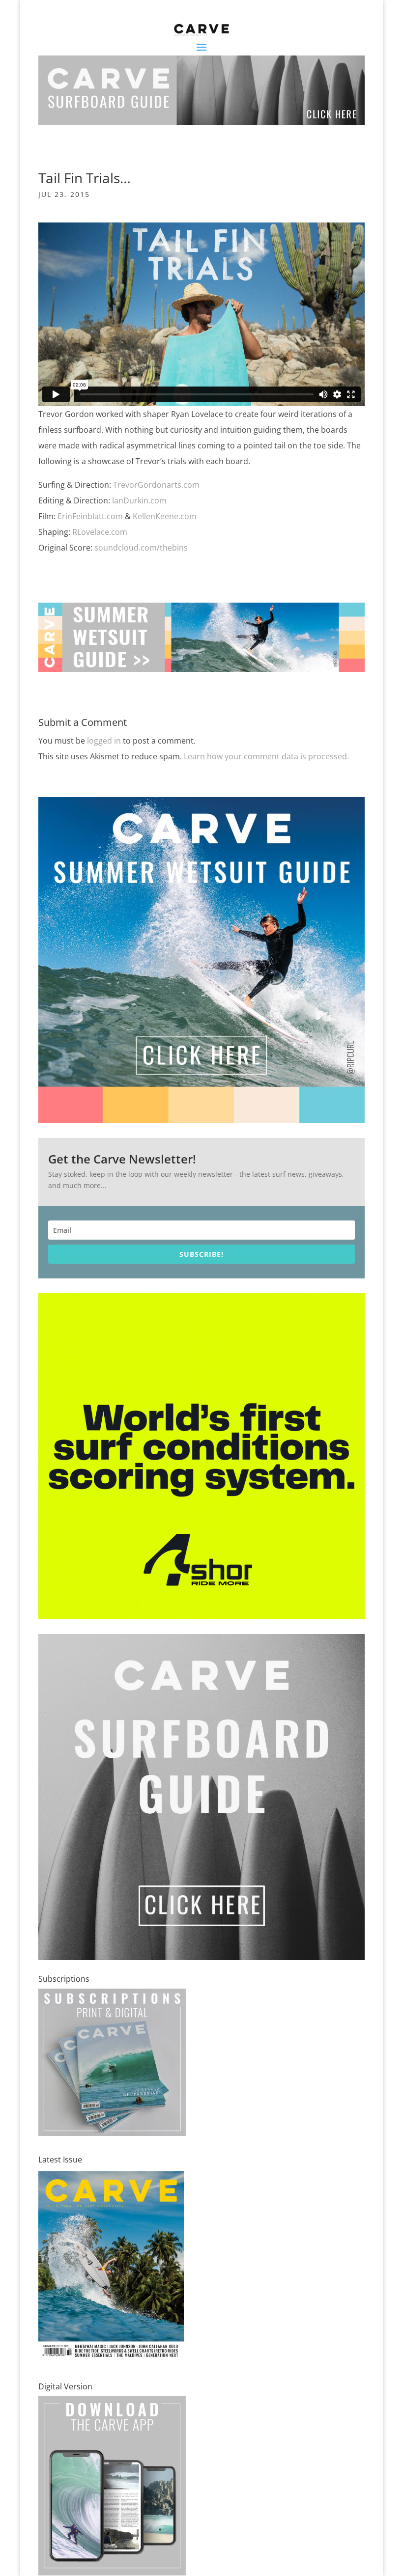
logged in (104, 741)
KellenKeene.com (165, 516)
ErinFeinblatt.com (90, 516)
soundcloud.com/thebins (141, 548)
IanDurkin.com (139, 500)
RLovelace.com (100, 532)
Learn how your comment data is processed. (266, 756)
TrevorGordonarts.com (156, 485)
